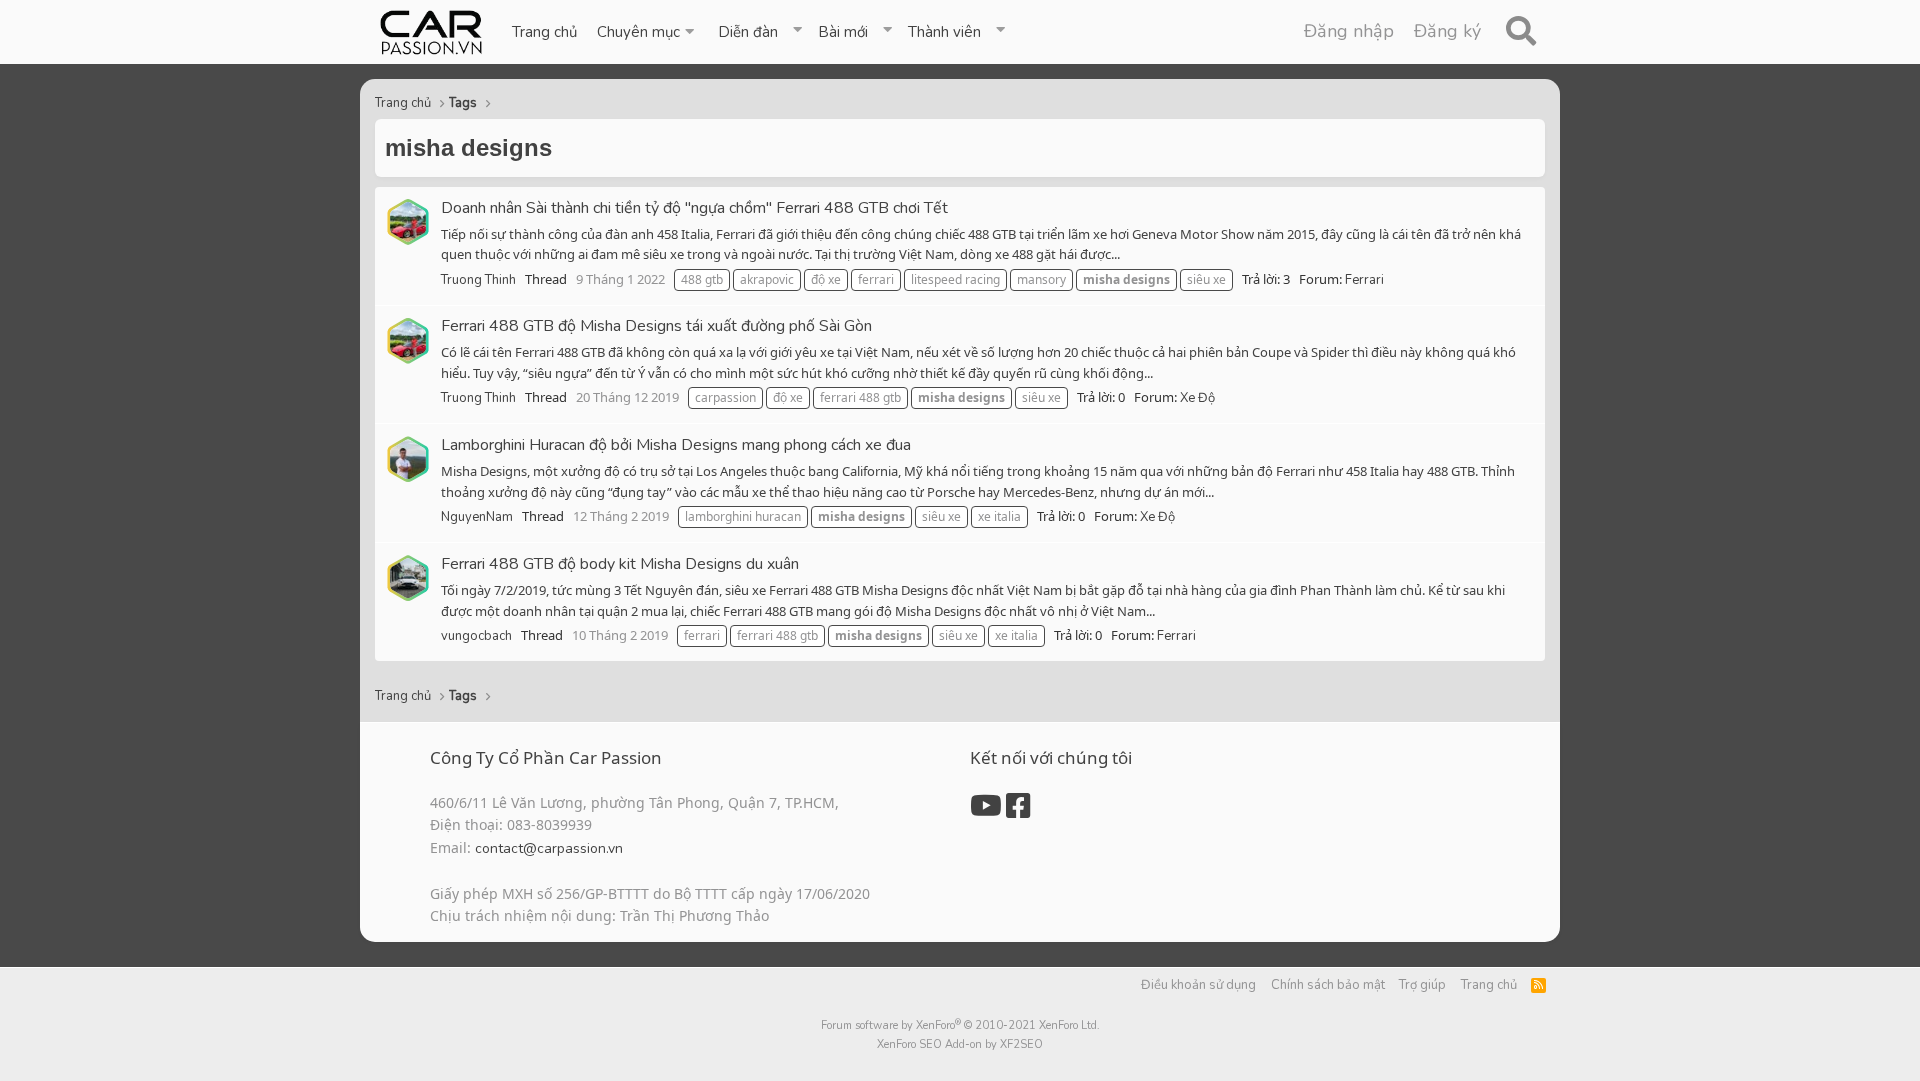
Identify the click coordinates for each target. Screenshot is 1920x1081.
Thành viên (944, 32)
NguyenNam (477, 517)
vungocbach (476, 636)
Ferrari (1364, 280)
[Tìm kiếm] (1520, 32)
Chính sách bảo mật (1328, 985)
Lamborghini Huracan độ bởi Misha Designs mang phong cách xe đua (676, 445)
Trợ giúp (1422, 985)
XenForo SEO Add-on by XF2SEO (960, 1044)
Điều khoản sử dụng (1198, 985)
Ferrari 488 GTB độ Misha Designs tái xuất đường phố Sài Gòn (656, 326)
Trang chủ (544, 32)
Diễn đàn (748, 32)
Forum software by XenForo (960, 1025)
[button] (647, 32)
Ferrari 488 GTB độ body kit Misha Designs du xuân (620, 564)
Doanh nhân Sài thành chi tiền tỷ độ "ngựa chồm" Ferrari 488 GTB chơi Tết (694, 208)
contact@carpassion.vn (549, 848)
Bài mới (843, 32)
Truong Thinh (478, 280)
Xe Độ (1197, 398)
